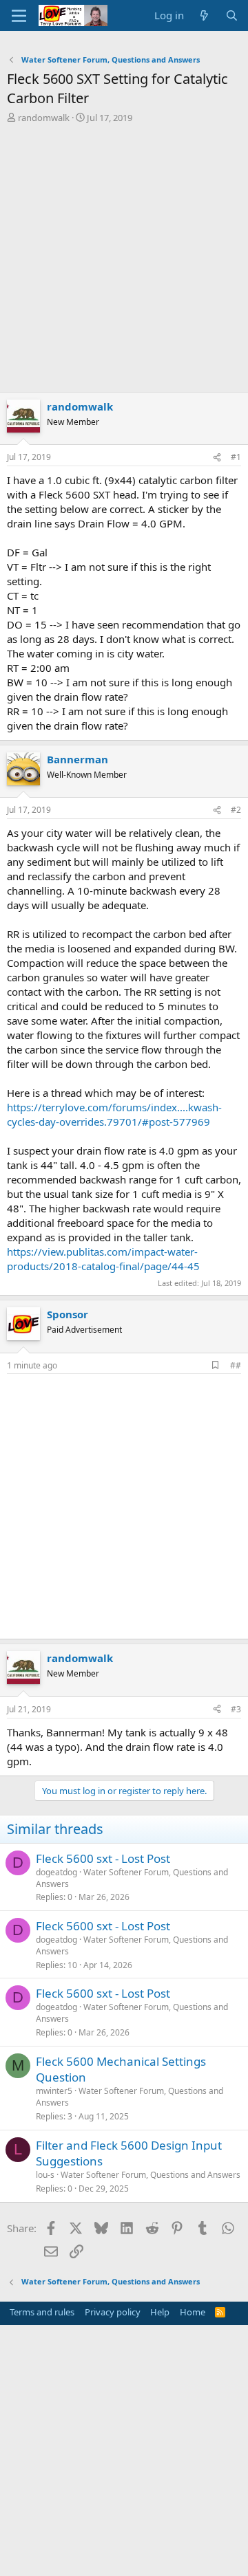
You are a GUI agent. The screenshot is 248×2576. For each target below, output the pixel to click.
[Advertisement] (124, 254)
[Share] (217, 458)
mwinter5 (54, 2091)
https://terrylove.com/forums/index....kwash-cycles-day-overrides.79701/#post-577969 (114, 1114)
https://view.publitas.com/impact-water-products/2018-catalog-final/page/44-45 (103, 1259)
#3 (236, 1709)
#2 (236, 810)
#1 (236, 457)
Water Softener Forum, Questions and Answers (132, 1878)
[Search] (232, 15)
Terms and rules (42, 2312)
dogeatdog (56, 1872)
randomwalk (44, 118)
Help (160, 2312)
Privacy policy (113, 2312)
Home (193, 2312)
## (236, 1365)
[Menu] (19, 16)
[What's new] (204, 15)
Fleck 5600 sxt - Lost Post (103, 1858)
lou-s (45, 2175)
